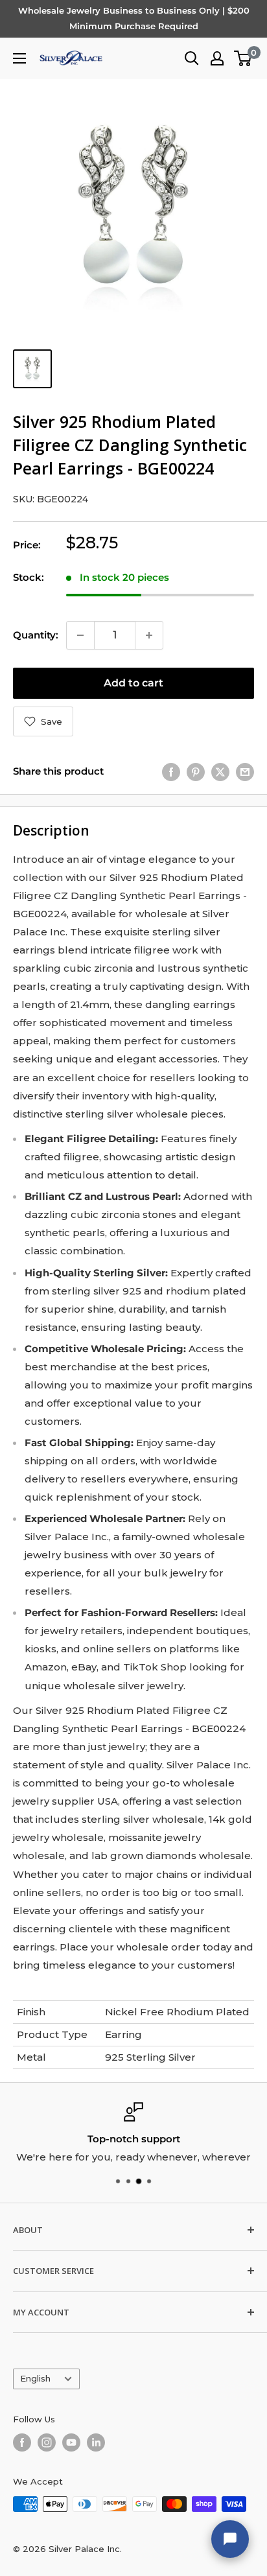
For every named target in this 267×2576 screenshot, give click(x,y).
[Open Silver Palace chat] (230, 2539)
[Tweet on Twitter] (220, 772)
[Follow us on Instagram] (47, 2442)
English (35, 2379)
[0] (243, 58)
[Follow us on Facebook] (22, 2442)
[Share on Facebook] (171, 772)
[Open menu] (19, 58)
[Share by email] (245, 772)
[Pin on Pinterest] (196, 772)
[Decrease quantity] (80, 635)
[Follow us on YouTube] (71, 2442)
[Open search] (192, 58)
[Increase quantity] (149, 635)
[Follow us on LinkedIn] (96, 2442)
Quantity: (36, 635)
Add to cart (133, 683)
